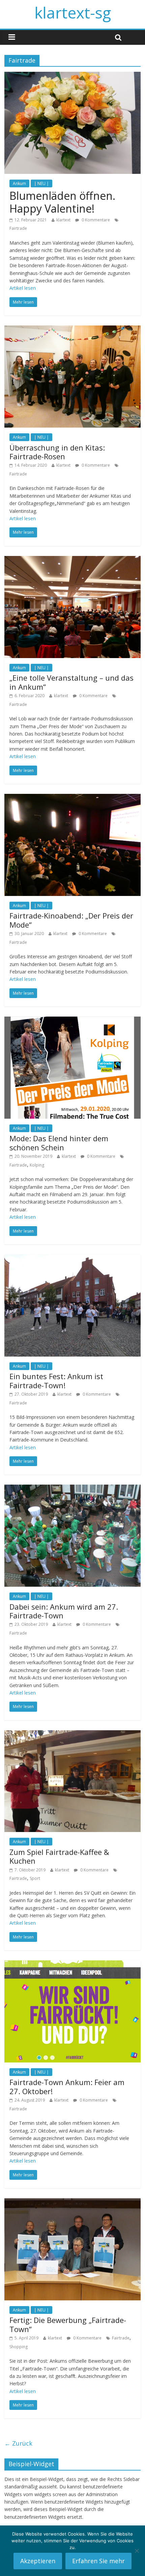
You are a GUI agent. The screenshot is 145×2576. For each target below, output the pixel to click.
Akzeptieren (38, 2561)
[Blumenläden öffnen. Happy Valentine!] (72, 76)
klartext (63, 220)
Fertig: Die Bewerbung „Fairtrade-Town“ (68, 2324)
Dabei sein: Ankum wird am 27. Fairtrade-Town (64, 1611)
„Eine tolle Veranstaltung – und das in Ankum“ (71, 682)
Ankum (19, 183)
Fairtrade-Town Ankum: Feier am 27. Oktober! (67, 2086)
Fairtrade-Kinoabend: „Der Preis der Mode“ (71, 920)
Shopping (19, 2347)
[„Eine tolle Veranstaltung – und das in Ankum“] (72, 560)
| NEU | (41, 183)
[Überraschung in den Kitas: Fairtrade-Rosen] (72, 330)
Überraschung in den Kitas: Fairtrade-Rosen (57, 452)
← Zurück (18, 2443)
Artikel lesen (23, 288)
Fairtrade (18, 228)
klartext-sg (73, 12)
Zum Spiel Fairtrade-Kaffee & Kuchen (59, 1856)
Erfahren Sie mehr (98, 2561)
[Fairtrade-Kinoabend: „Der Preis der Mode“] (72, 798)
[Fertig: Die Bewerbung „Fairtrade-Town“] (72, 2202)
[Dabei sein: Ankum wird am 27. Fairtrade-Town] (72, 1489)
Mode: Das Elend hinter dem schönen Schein (59, 1143)
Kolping (37, 1165)
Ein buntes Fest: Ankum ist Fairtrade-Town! (56, 1380)
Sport (35, 1878)
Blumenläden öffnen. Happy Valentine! (62, 202)
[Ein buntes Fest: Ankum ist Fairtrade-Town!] (72, 1259)
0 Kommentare (95, 220)
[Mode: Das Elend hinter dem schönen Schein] (72, 1021)
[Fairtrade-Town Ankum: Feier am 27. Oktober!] (72, 1964)
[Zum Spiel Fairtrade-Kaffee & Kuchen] (72, 1734)
